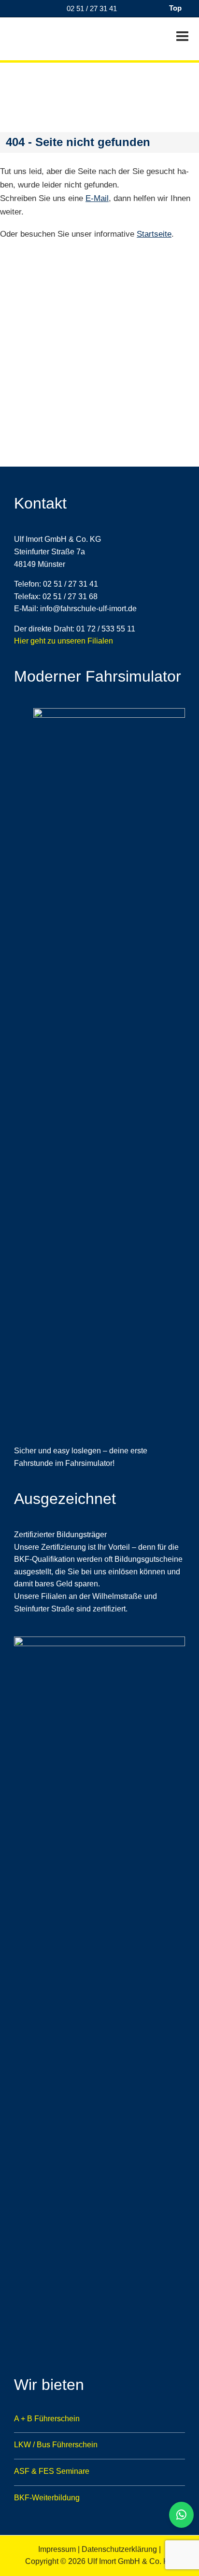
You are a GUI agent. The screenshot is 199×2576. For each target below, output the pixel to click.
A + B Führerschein (47, 2419)
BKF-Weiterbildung (47, 2498)
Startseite (154, 234)
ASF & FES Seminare (52, 2471)
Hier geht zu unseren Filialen (64, 641)
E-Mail (97, 198)
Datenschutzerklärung (119, 2549)
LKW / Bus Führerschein (56, 2445)
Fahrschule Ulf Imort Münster (53, 38)
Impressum (57, 2549)
